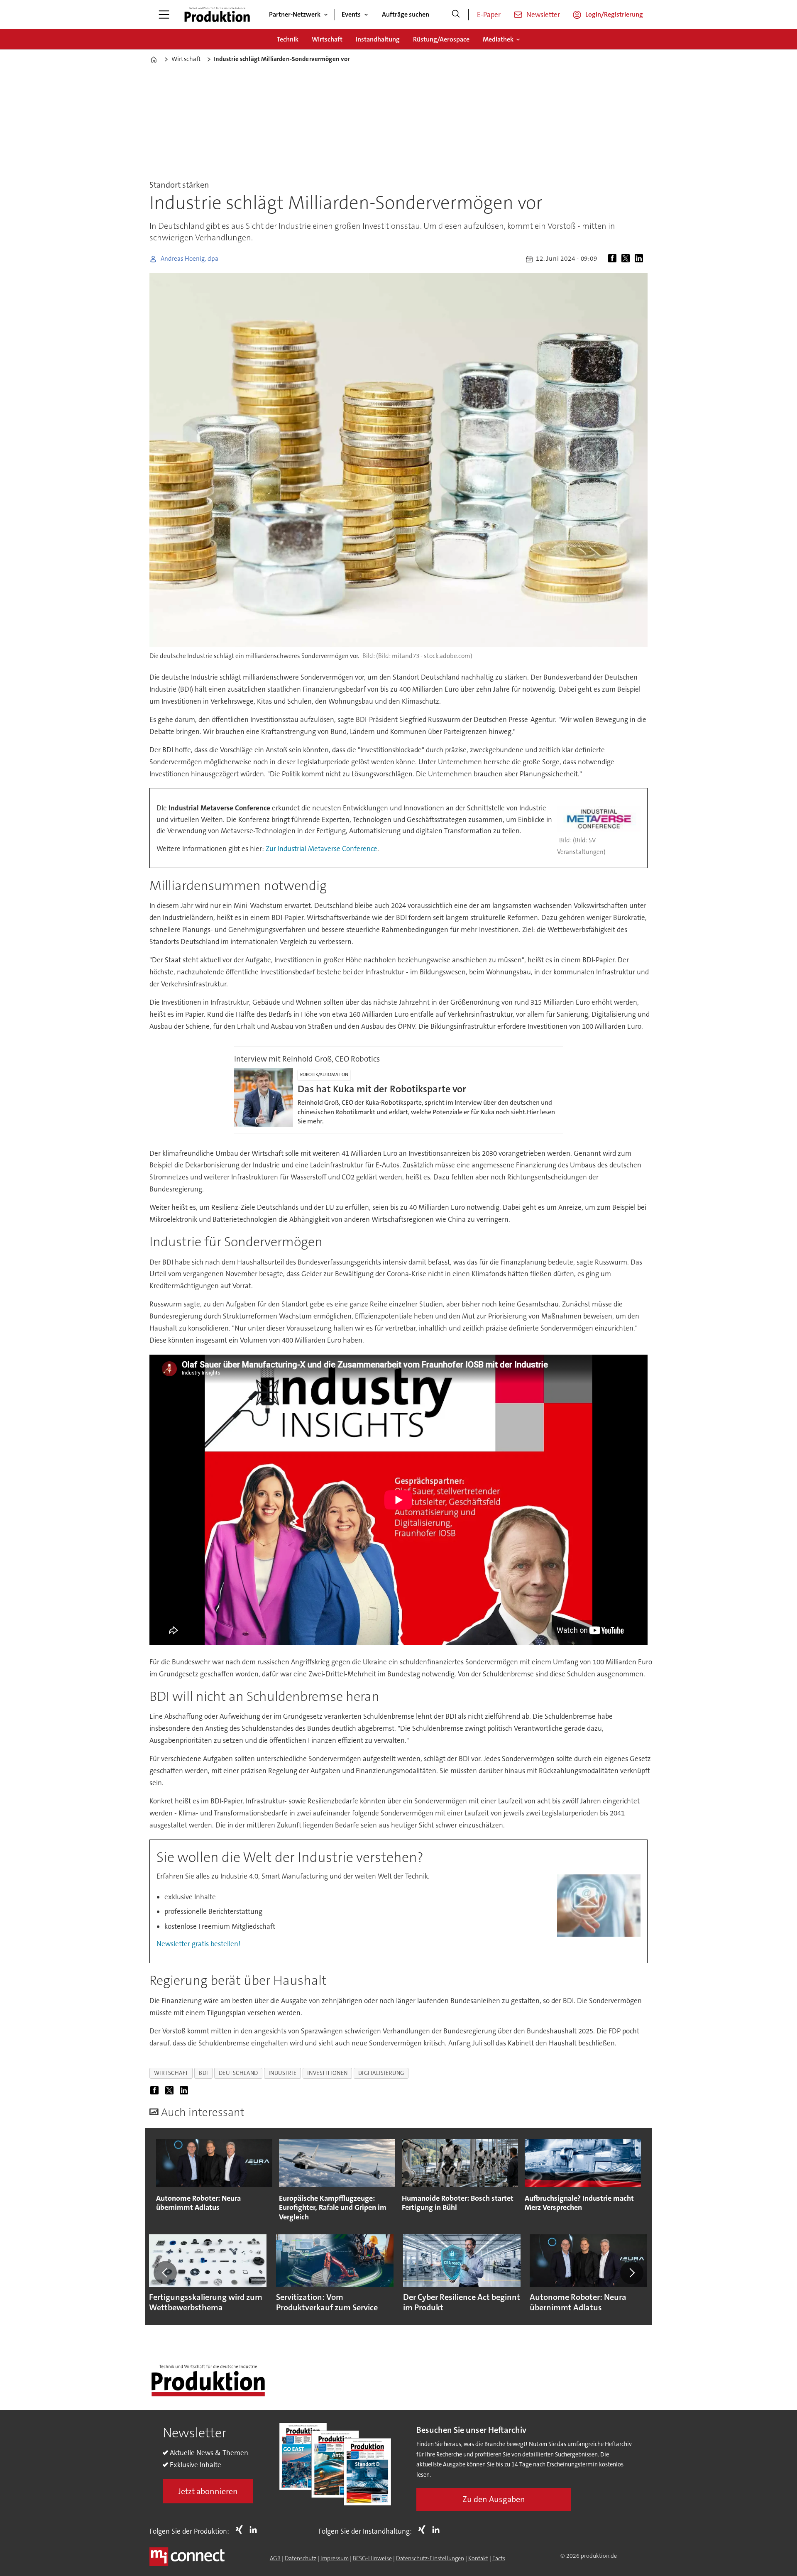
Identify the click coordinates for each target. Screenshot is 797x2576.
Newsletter (543, 15)
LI (255, 2530)
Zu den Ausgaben (494, 2499)
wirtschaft (171, 2073)
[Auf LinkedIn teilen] (641, 259)
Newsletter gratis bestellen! (198, 1944)
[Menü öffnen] (164, 15)
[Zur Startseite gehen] (217, 15)
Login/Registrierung (614, 14)
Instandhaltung (378, 39)
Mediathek (498, 39)
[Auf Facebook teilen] (614, 259)
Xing (241, 2530)
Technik (288, 39)
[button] (165, 2273)
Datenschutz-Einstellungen (430, 2558)
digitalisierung (381, 2073)
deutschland (238, 2073)
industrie (283, 2073)
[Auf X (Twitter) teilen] (627, 259)
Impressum (335, 2558)
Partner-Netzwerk (295, 14)
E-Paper (489, 15)
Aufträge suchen (406, 14)
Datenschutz (301, 2558)
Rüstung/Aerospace (441, 39)
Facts (499, 2558)
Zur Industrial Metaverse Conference (321, 849)
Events (351, 14)
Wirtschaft (327, 39)
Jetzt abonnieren (208, 2491)
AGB (275, 2558)
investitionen (328, 2073)
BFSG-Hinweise (372, 2558)
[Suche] (456, 15)
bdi (204, 2073)
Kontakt (478, 2558)
